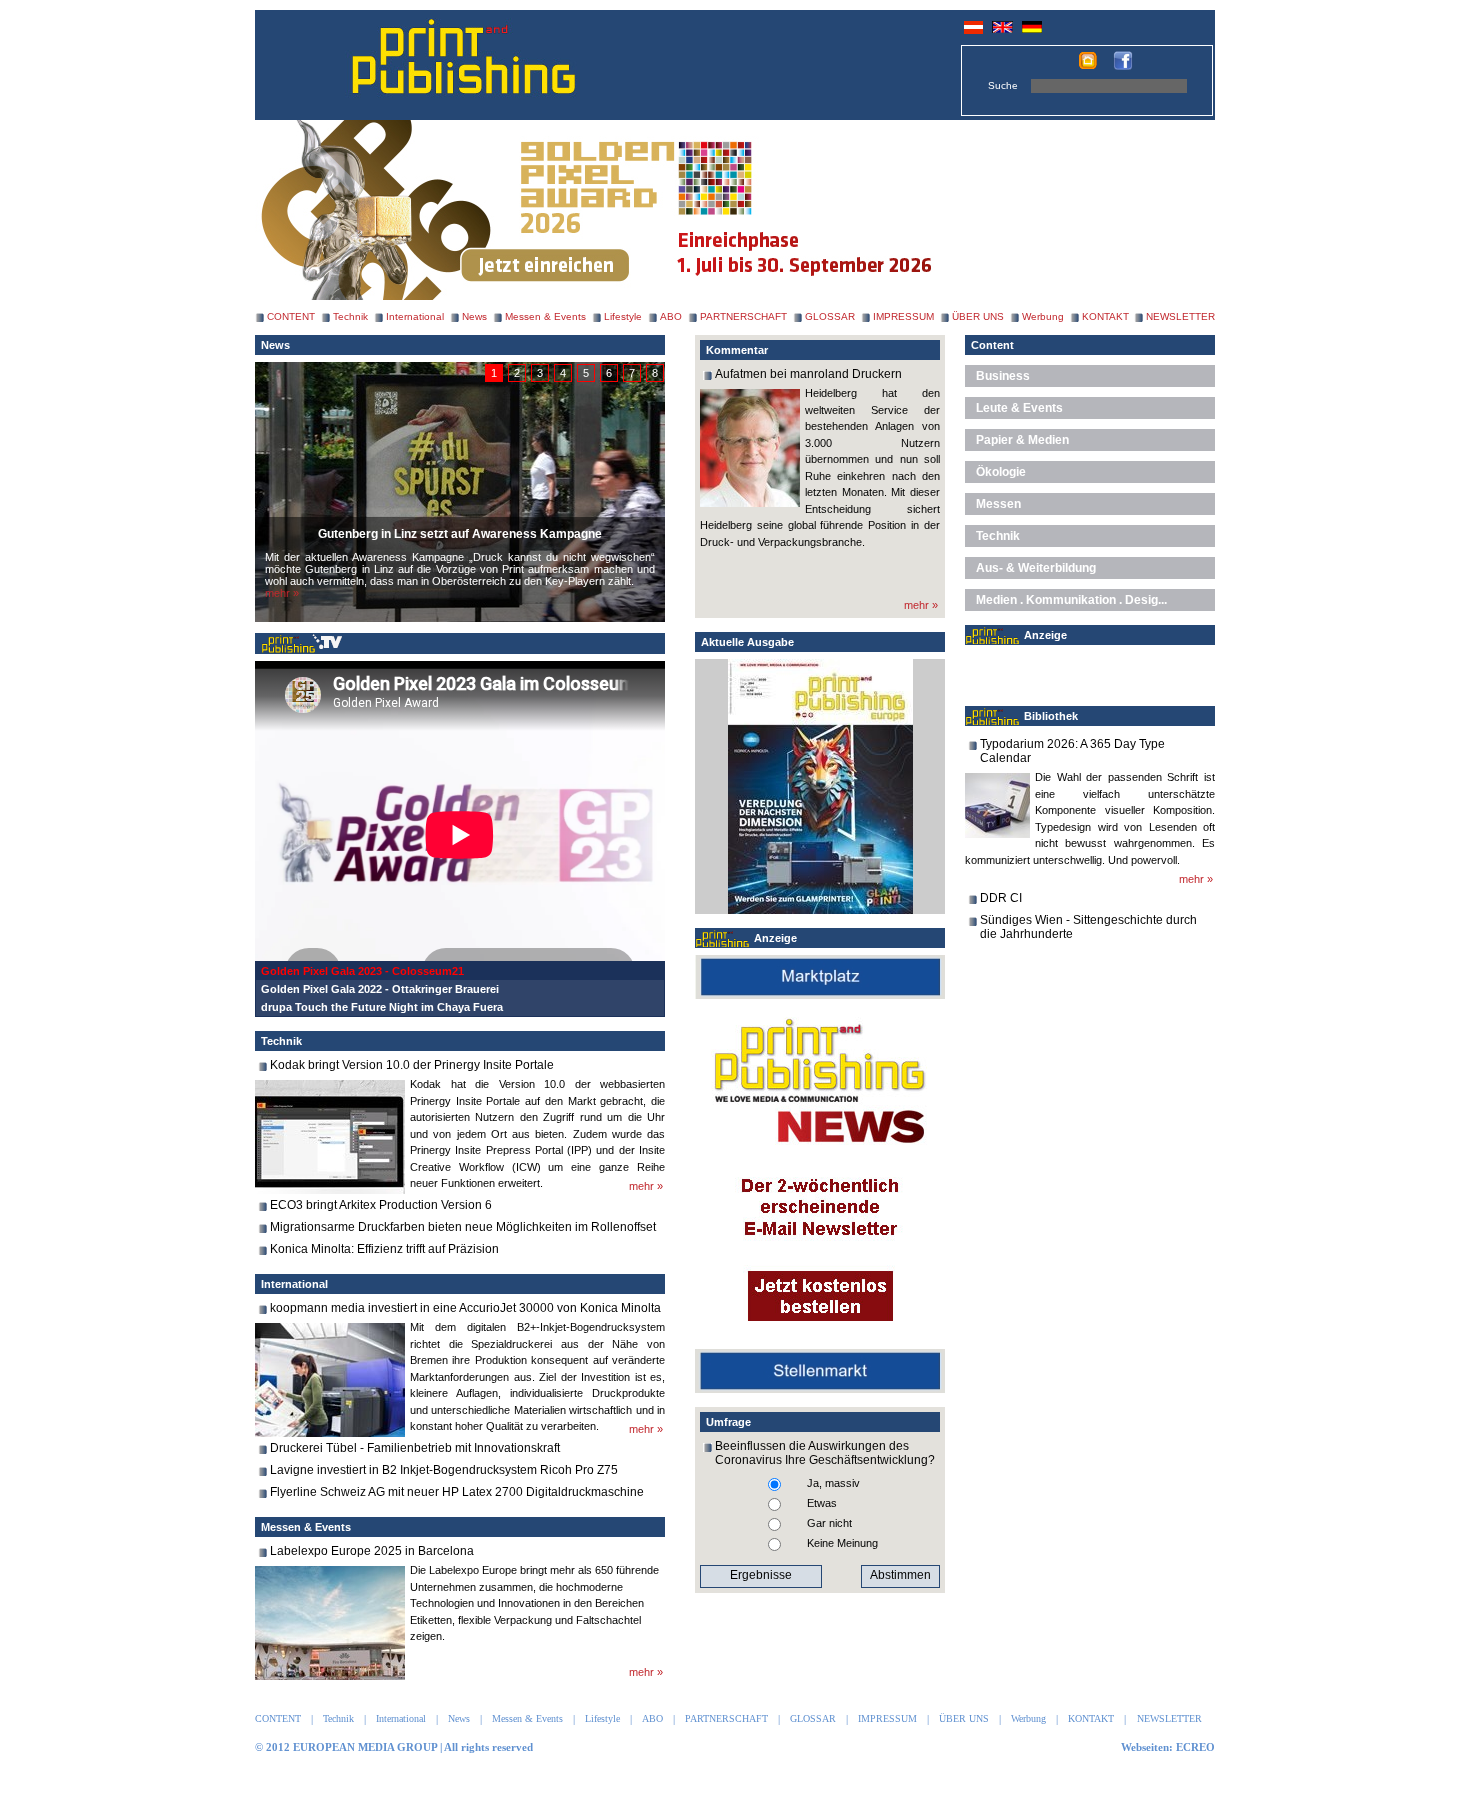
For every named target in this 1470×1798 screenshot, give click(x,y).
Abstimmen (900, 1575)
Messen (998, 504)
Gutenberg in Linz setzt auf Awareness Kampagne (460, 534)
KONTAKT (1105, 316)
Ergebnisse (761, 1575)
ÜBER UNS (978, 316)
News (474, 316)
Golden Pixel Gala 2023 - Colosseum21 (362, 971)
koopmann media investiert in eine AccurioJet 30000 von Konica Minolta (465, 1308)
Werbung (1043, 316)
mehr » (282, 593)
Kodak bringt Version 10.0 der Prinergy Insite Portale (412, 1065)
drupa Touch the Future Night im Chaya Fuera (382, 1007)
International (415, 316)
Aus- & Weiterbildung (1036, 568)
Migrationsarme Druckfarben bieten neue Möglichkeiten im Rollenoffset (463, 1227)
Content (992, 345)
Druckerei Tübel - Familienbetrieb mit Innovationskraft (415, 1448)
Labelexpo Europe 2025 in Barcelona (372, 1551)
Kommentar (737, 350)
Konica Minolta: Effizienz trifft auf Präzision (384, 1249)
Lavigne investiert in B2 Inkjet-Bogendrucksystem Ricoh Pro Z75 (444, 1470)
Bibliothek (1051, 716)
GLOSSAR (830, 316)
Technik (350, 316)
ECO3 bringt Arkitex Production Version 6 (381, 1205)
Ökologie (1001, 472)
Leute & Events (1019, 408)
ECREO (1195, 1747)
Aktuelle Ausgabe (747, 642)
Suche (1003, 85)
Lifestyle (623, 316)
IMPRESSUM (903, 316)
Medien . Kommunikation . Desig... (1071, 600)
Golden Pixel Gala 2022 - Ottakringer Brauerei (380, 989)
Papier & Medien (1022, 440)
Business (1003, 376)
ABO (671, 316)
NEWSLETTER (1180, 316)
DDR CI (1001, 898)
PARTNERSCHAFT (743, 316)
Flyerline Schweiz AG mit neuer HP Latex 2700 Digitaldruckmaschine (457, 1492)
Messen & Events (545, 316)
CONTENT (291, 316)
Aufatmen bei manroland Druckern (808, 374)
